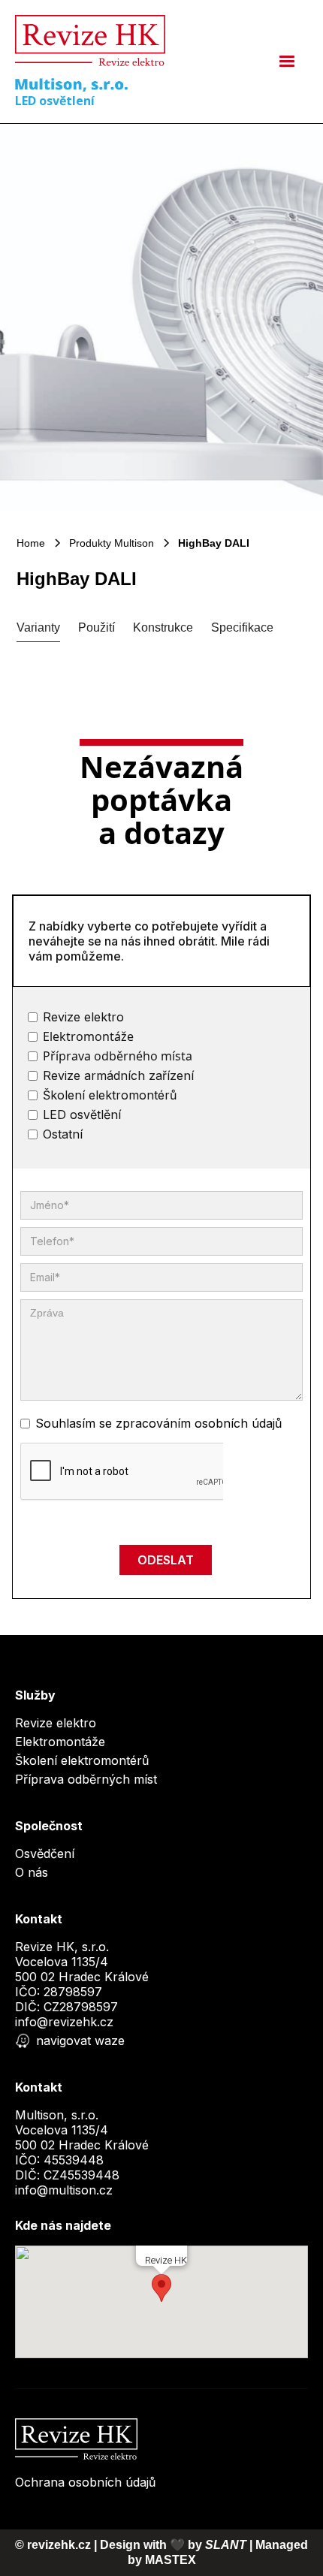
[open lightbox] (161, 318)
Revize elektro (56, 1723)
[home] (90, 41)
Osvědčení (45, 1854)
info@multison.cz (64, 2190)
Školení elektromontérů (82, 1760)
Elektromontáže (60, 1742)
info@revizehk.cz (64, 2022)
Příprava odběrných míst (86, 1779)
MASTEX (171, 2560)
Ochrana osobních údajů (85, 2482)
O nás (32, 1872)
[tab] (38, 628)
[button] (287, 62)
